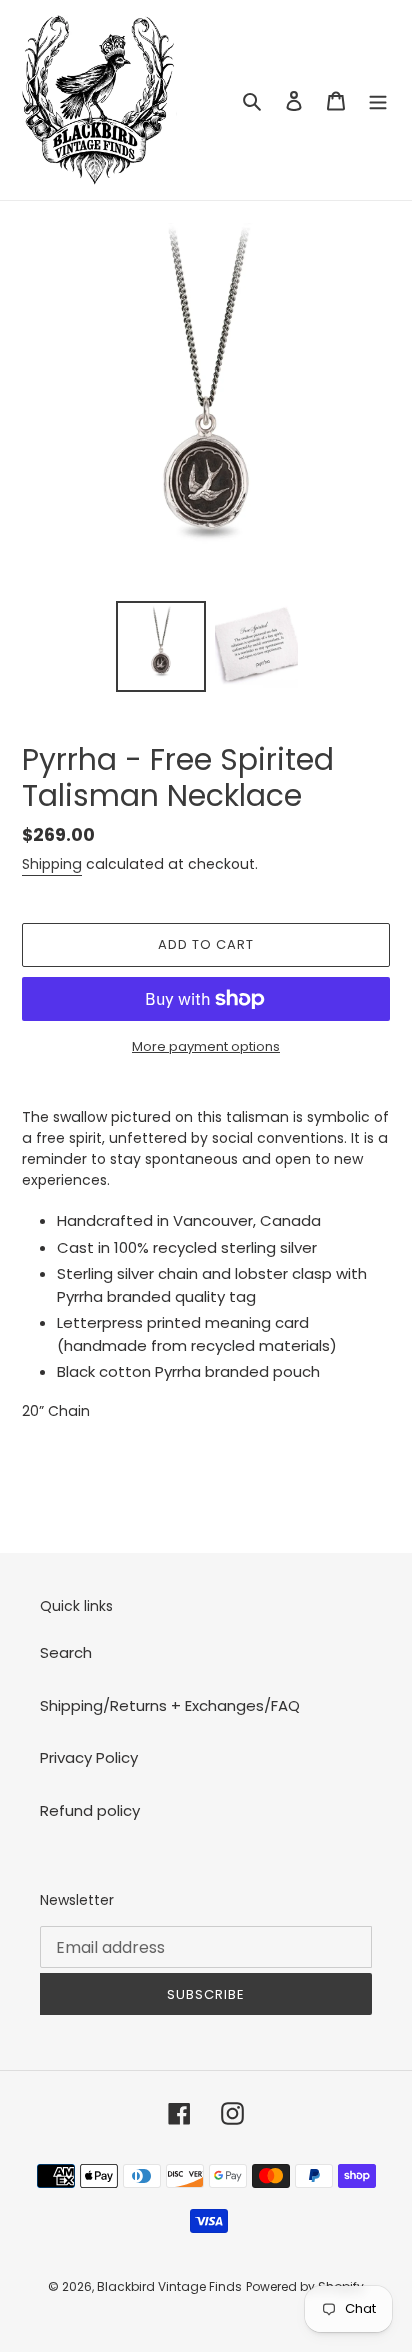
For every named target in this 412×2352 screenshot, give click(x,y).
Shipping (52, 864)
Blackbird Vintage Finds (169, 2286)
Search (66, 1652)
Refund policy (90, 1810)
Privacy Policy (89, 1757)
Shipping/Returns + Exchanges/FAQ (170, 1705)
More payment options (206, 1046)
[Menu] (378, 100)
